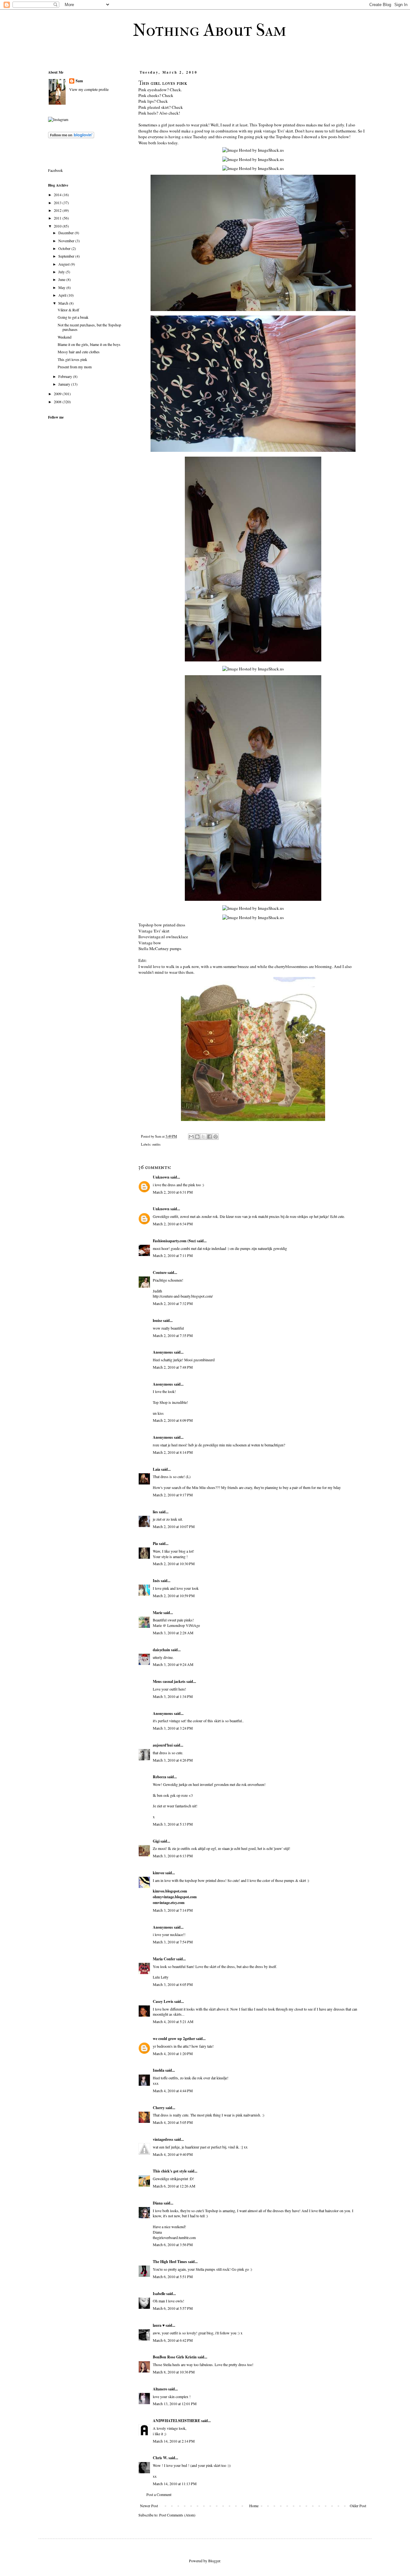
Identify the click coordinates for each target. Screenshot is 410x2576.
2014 (58, 195)
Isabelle (159, 2294)
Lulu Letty (161, 1977)
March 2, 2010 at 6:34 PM (173, 1224)
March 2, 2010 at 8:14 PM (173, 1452)
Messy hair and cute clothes (79, 352)
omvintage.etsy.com (169, 1903)
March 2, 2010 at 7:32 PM (173, 1303)
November (67, 241)
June (62, 279)
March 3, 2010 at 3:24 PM (173, 1728)
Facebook (55, 170)
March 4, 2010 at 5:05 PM (173, 2122)
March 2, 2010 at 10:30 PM (174, 1564)
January (65, 384)
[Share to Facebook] (209, 1137)
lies (155, 1512)
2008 (58, 402)
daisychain (161, 1650)
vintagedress (163, 2139)
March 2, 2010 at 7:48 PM (173, 1367)
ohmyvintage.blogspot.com (175, 1897)
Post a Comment (159, 2494)
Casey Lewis (163, 2001)
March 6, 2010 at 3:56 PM (173, 2244)
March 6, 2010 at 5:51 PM (173, 2276)
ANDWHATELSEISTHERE (176, 2421)
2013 (58, 203)
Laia (156, 1469)
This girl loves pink (72, 359)
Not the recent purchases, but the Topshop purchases (89, 327)
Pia (155, 1544)
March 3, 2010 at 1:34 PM (173, 1696)
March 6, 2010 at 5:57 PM (173, 2308)
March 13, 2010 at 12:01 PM (175, 2404)
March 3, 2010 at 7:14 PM (173, 1910)
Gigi (156, 1841)
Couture (160, 1272)
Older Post (358, 2506)
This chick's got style (170, 2171)
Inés (156, 1581)
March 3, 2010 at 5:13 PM (173, 1824)
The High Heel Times (170, 2262)
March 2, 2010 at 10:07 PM (174, 1526)
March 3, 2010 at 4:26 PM (173, 1760)
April (63, 295)
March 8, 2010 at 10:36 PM (174, 2372)
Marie (158, 1613)
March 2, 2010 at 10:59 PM (174, 1596)
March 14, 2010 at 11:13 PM (175, 2484)
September (67, 256)
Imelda (159, 2070)
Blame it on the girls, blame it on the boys (89, 344)
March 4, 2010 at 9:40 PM (173, 2154)
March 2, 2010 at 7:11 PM (173, 1255)
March (64, 303)
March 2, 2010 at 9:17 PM (173, 1495)
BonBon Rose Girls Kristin (175, 2357)
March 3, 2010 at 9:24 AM (173, 1664)
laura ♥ (159, 2325)
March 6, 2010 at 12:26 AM (174, 2186)
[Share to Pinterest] (216, 1137)
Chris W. (160, 2458)
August (64, 264)
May (62, 287)
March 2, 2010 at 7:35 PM (173, 1335)
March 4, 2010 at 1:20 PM (173, 2053)
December (66, 233)
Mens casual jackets (169, 1681)
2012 (58, 210)
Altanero (160, 2389)
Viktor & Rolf (68, 310)
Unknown (161, 1177)
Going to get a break (73, 317)
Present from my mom (75, 367)
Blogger (214, 2561)
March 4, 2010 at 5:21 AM (173, 2021)
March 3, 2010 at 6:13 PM (173, 1856)
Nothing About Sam (210, 30)
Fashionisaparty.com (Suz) (174, 1241)
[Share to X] (203, 1137)
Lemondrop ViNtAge (184, 1625)
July (62, 272)
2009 (58, 394)
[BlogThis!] (197, 1137)
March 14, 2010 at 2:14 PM (174, 2441)
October (65, 248)
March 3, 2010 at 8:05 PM (173, 1984)
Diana (158, 2203)
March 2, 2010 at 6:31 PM (173, 1192)
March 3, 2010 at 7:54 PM (173, 1942)
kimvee (159, 1873)
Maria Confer (164, 1959)
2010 (58, 226)
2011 (58, 218)
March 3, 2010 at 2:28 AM (173, 1633)
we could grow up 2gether (174, 2039)
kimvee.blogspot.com (170, 1891)
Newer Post (149, 2506)
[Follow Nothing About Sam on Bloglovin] (71, 137)
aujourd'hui (163, 1745)
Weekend (65, 337)
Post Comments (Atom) (177, 2515)
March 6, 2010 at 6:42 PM (173, 2340)
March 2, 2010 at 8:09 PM (173, 1420)
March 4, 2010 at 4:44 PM (173, 2091)
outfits (156, 1144)
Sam (79, 81)
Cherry (159, 2108)
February (66, 376)
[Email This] (191, 1137)
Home (254, 2506)
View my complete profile (89, 89)
